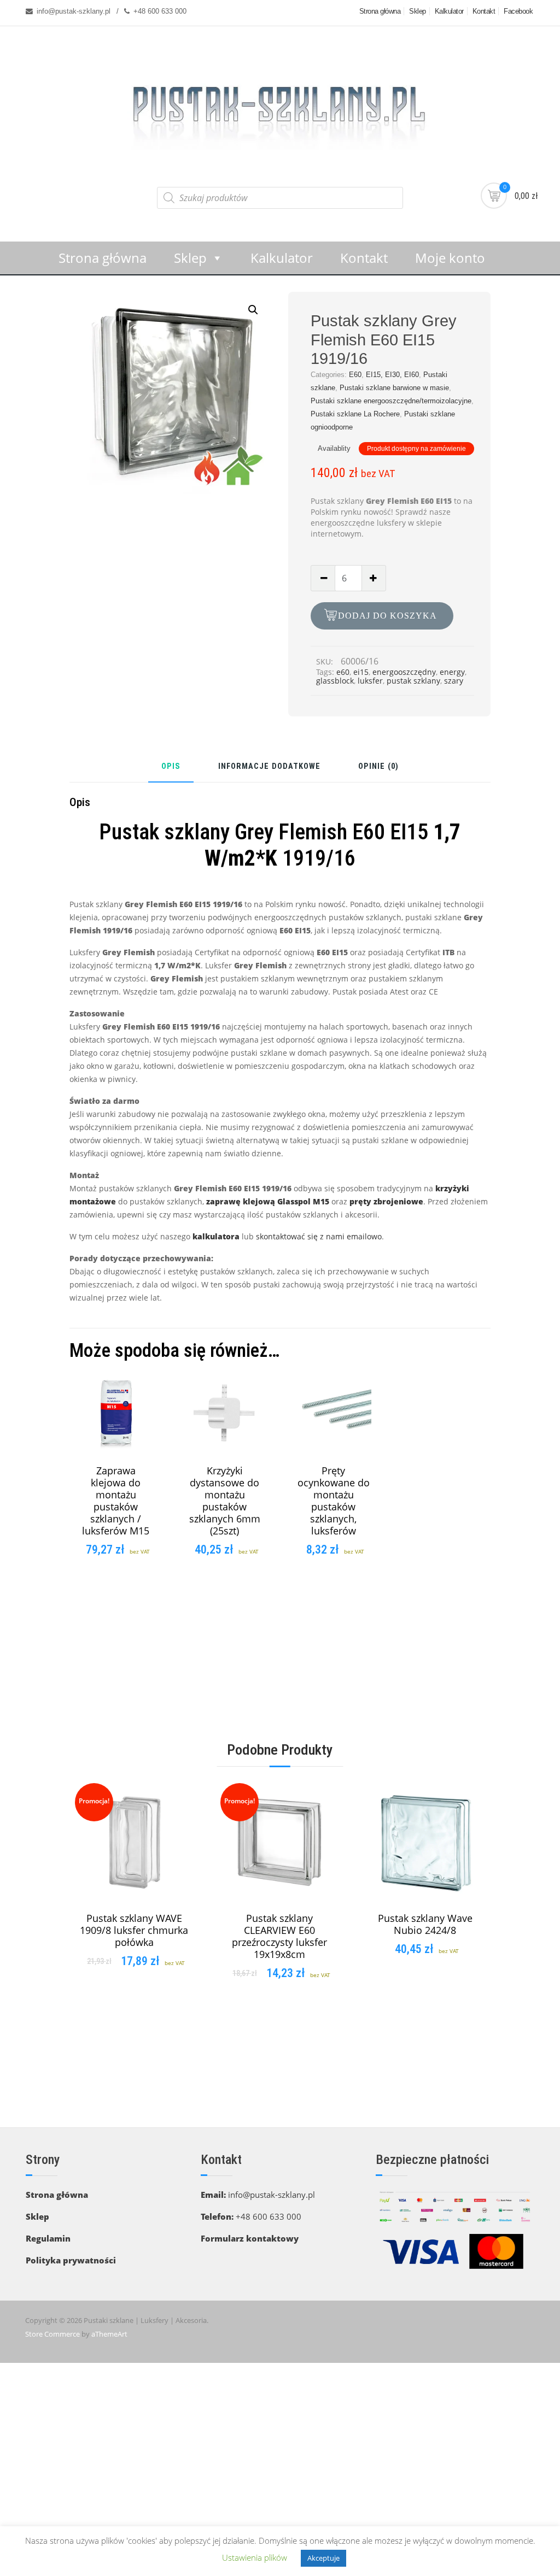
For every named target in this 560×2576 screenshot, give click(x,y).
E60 (355, 375)
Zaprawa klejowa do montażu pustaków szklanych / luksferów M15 (116, 1501)
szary (454, 681)
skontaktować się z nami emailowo (319, 1236)
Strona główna (380, 11)
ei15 (361, 672)
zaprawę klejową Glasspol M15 (268, 1201)
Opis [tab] (171, 767)
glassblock (335, 681)
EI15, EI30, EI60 (392, 375)
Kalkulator (449, 11)
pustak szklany (413, 681)
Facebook (518, 11)
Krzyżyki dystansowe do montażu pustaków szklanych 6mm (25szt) (225, 1501)
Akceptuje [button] (323, 2558)
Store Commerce (52, 2334)
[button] (253, 310)
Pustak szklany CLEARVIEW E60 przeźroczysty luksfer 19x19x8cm (279, 1936)
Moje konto (450, 258)
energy (452, 672)
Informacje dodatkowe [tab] (269, 767)
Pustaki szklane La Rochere (355, 414)
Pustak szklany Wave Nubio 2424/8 (425, 1924)
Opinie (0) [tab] (378, 767)
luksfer (370, 681)
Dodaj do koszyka (387, 616)
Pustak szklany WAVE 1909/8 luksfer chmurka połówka (134, 1930)
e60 (343, 672)
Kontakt (484, 11)
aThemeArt (109, 2334)
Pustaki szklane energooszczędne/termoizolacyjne (391, 401)
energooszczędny (404, 672)
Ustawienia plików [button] (255, 2557)
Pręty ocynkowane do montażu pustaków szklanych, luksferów (334, 1501)
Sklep (418, 11)
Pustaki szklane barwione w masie (394, 388)
